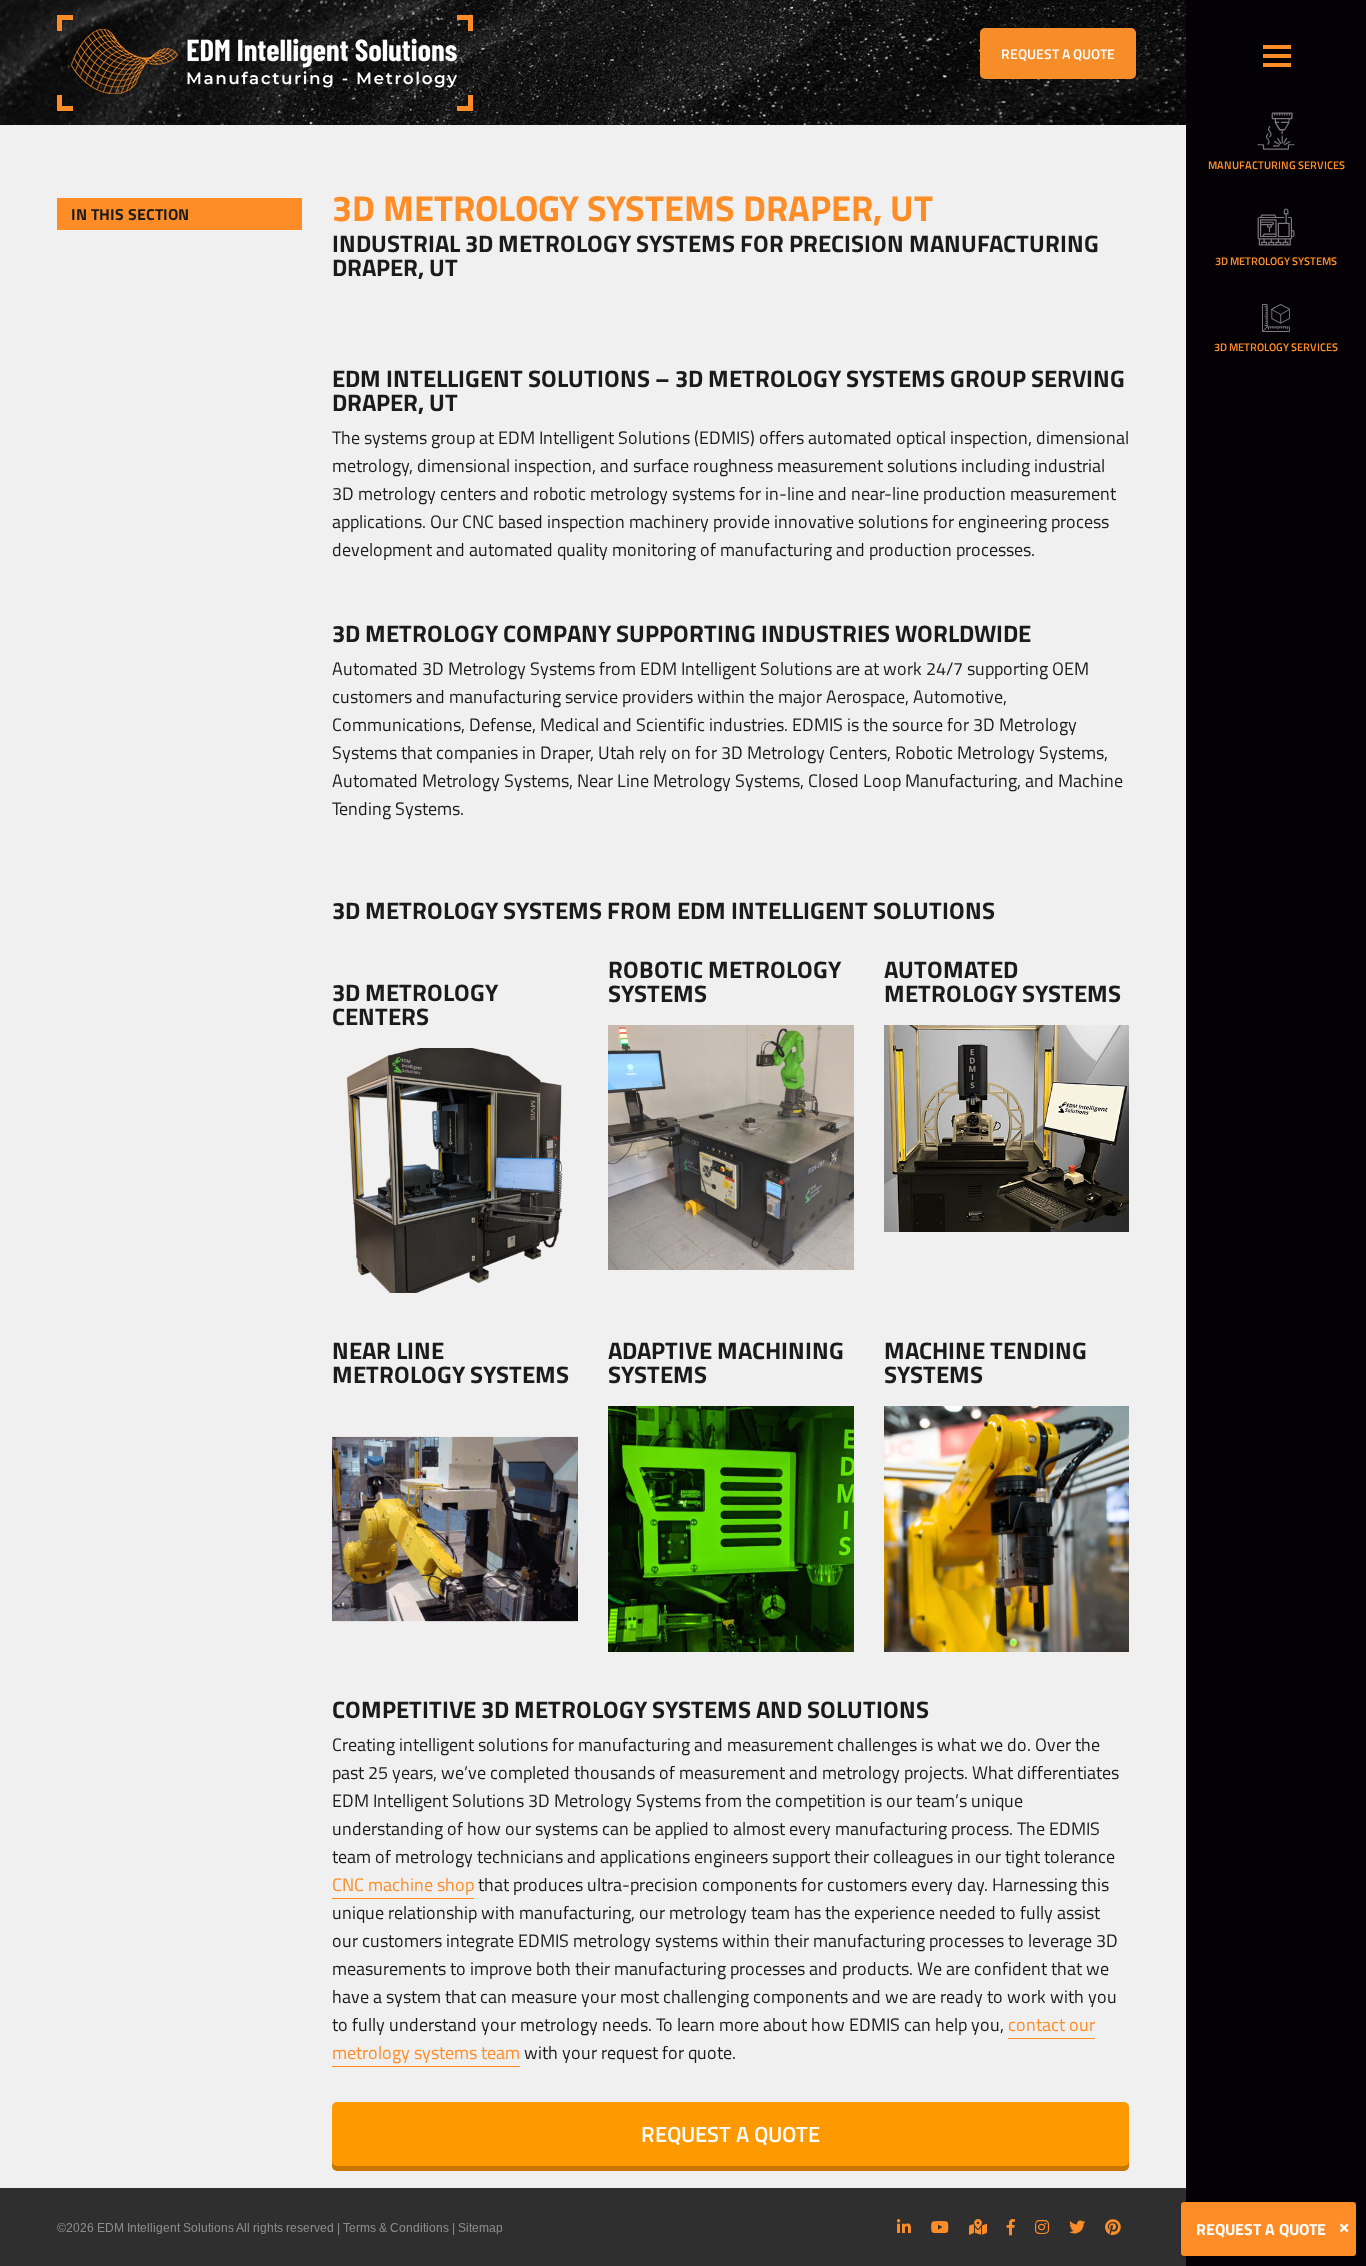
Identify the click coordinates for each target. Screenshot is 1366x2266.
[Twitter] (1077, 2227)
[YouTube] (940, 2227)
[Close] (1344, 2228)
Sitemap (480, 2228)
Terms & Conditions (396, 2228)
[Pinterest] (1113, 2227)
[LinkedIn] (904, 2227)
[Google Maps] (978, 2227)
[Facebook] (1011, 2227)
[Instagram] (1042, 2227)
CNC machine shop (403, 1884)
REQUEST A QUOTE (1058, 53)
